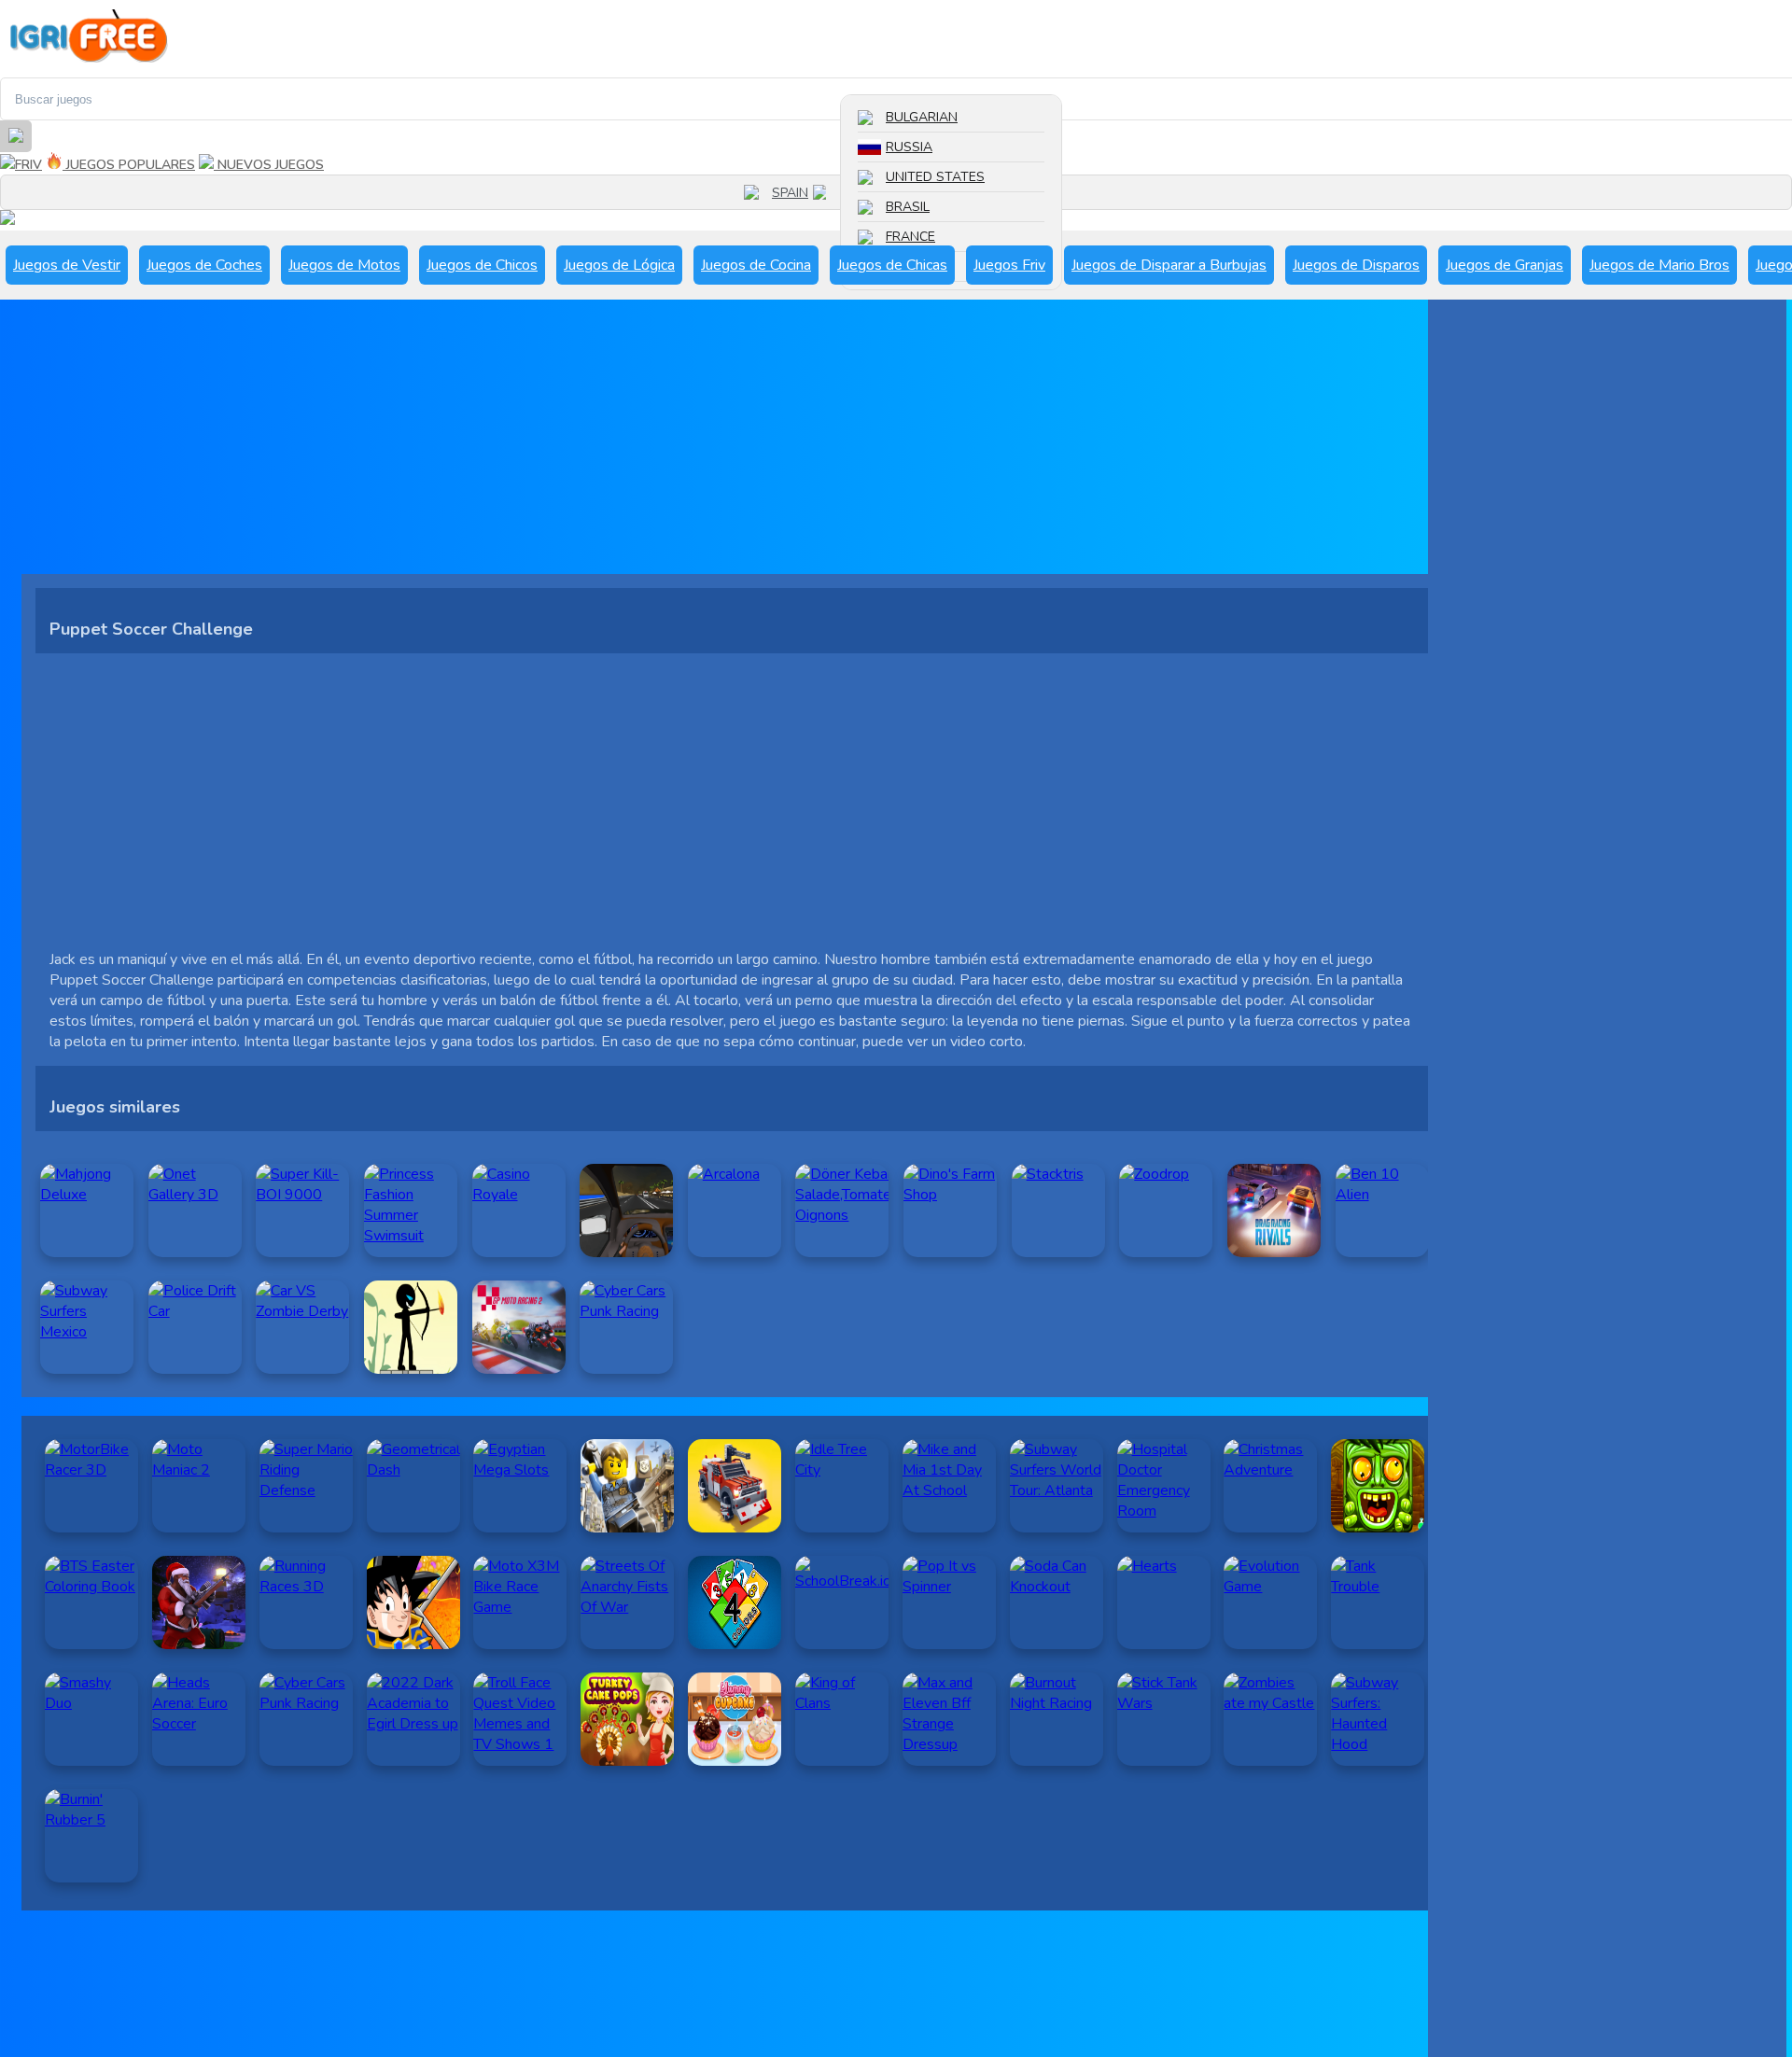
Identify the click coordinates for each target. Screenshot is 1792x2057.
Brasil (908, 207)
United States (935, 177)
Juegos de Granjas (1505, 265)
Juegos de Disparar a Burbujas (1169, 265)
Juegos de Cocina (756, 265)
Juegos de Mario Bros (1659, 265)
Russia (909, 147)
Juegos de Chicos (482, 265)
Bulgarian (922, 117)
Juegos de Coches (204, 265)
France (910, 237)
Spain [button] (790, 193)
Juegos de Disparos (1356, 265)
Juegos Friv (1009, 265)
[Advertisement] (581, 443)
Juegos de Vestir (67, 265)
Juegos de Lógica (619, 265)
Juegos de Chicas (892, 265)
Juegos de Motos (344, 265)
